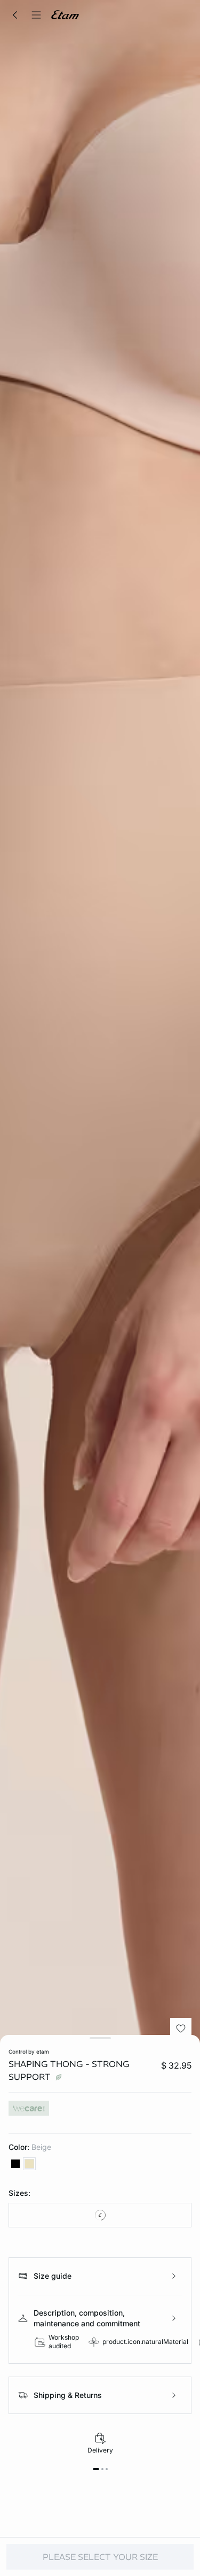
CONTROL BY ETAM (29, 2051)
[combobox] (100, 2215)
